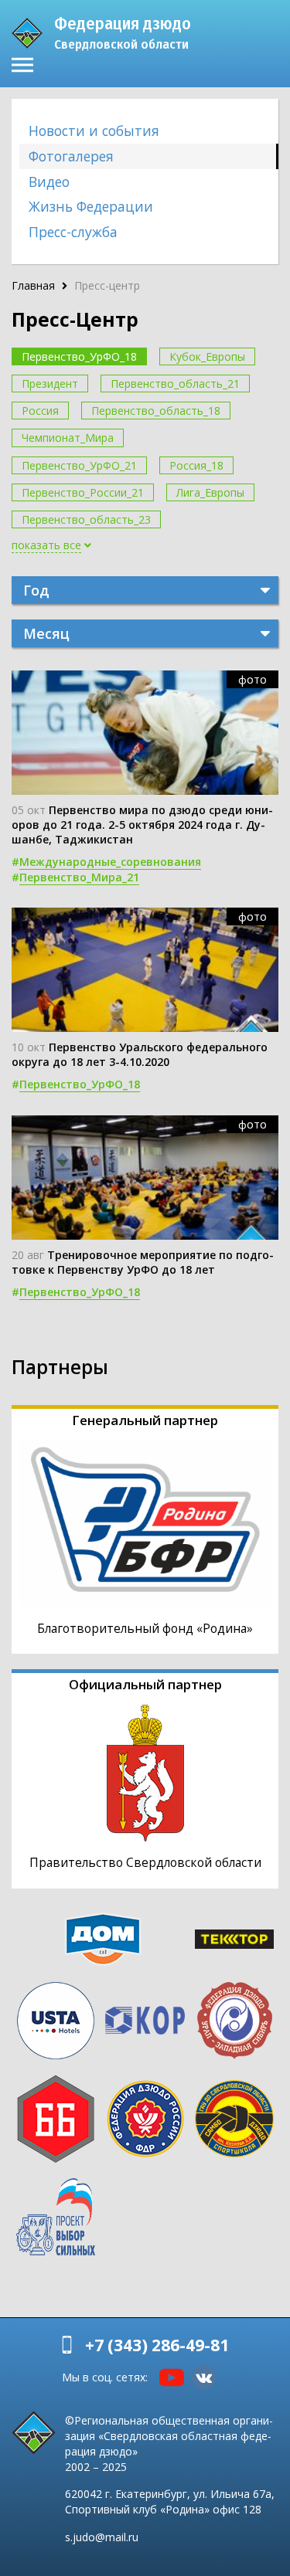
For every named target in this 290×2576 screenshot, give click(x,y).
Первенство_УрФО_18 (79, 356)
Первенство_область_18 (156, 411)
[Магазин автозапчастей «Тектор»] (234, 1939)
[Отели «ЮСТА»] (56, 2021)
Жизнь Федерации (91, 206)
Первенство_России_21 (83, 492)
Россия (40, 411)
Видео (49, 182)
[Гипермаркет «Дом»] (103, 1939)
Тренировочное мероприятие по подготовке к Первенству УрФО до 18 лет (143, 1262)
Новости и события (94, 131)
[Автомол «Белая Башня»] (56, 2119)
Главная (33, 285)
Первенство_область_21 (175, 384)
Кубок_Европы (207, 356)
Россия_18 (196, 465)
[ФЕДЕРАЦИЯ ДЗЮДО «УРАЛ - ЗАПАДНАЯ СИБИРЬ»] (234, 2021)
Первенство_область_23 (86, 519)
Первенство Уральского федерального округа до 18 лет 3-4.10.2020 (140, 1054)
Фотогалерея (71, 156)
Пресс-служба (73, 232)
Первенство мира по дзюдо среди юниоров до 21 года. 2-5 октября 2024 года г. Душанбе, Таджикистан (142, 825)
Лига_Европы (210, 492)
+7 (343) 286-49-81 (157, 2345)
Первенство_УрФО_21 (79, 465)
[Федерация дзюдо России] (145, 2119)
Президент (50, 384)
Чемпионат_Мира (68, 438)
